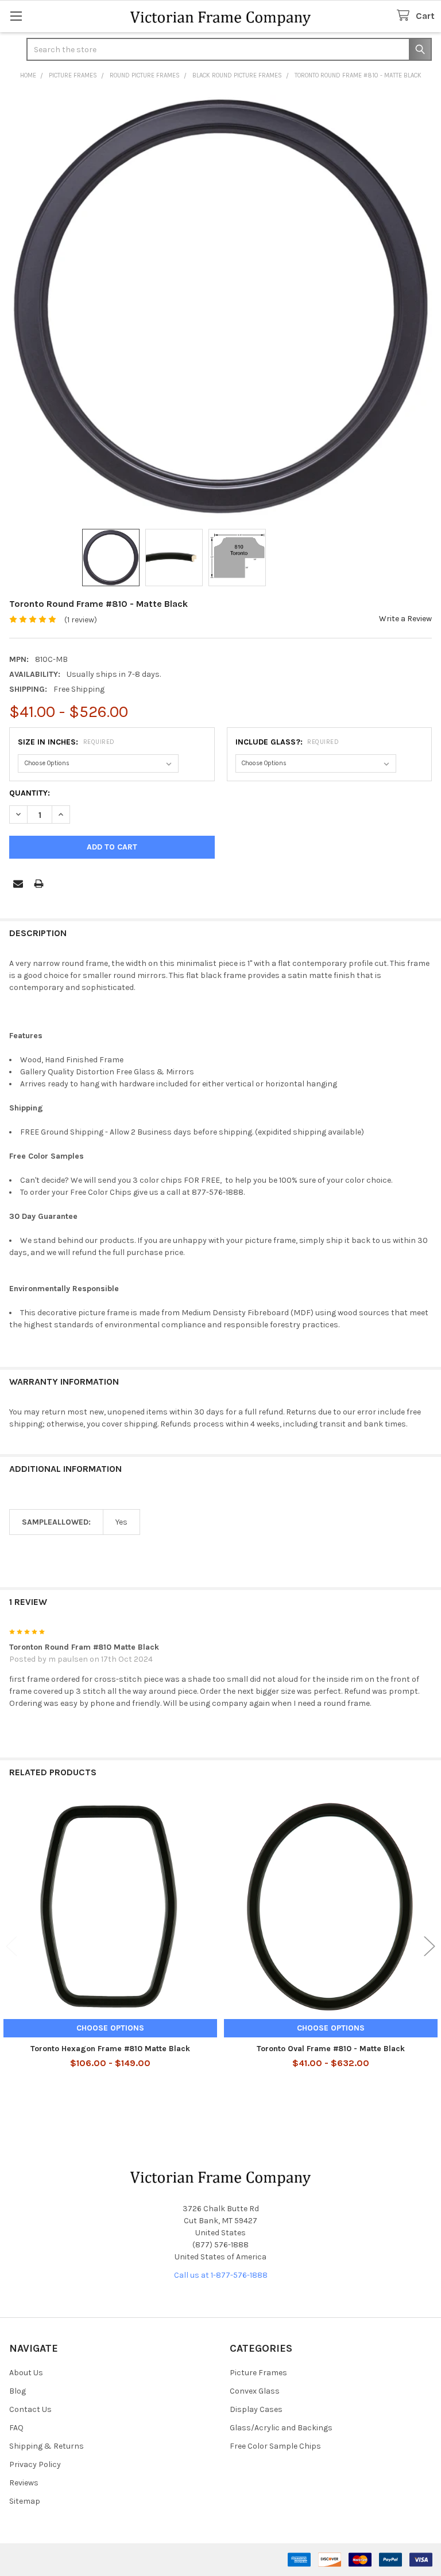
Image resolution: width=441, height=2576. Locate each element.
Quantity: (30, 793)
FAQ (16, 2428)
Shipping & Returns (47, 2446)
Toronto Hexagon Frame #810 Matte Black (110, 2049)
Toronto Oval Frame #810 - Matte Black (331, 2049)
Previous (11, 1946)
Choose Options (110, 2028)
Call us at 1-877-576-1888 (221, 2275)
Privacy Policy (35, 2464)
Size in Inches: (66, 742)
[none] (220, 306)
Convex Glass (255, 2391)
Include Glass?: (287, 742)
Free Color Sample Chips (275, 2446)
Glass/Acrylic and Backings (281, 2428)
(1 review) (81, 620)
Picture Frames (258, 2373)
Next (430, 1946)
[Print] (39, 884)
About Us (26, 2373)
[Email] (18, 884)
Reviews (24, 2483)
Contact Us (30, 2409)
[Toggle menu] (16, 16)
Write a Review (405, 619)
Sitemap (25, 2501)
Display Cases (256, 2409)
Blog (18, 2391)
